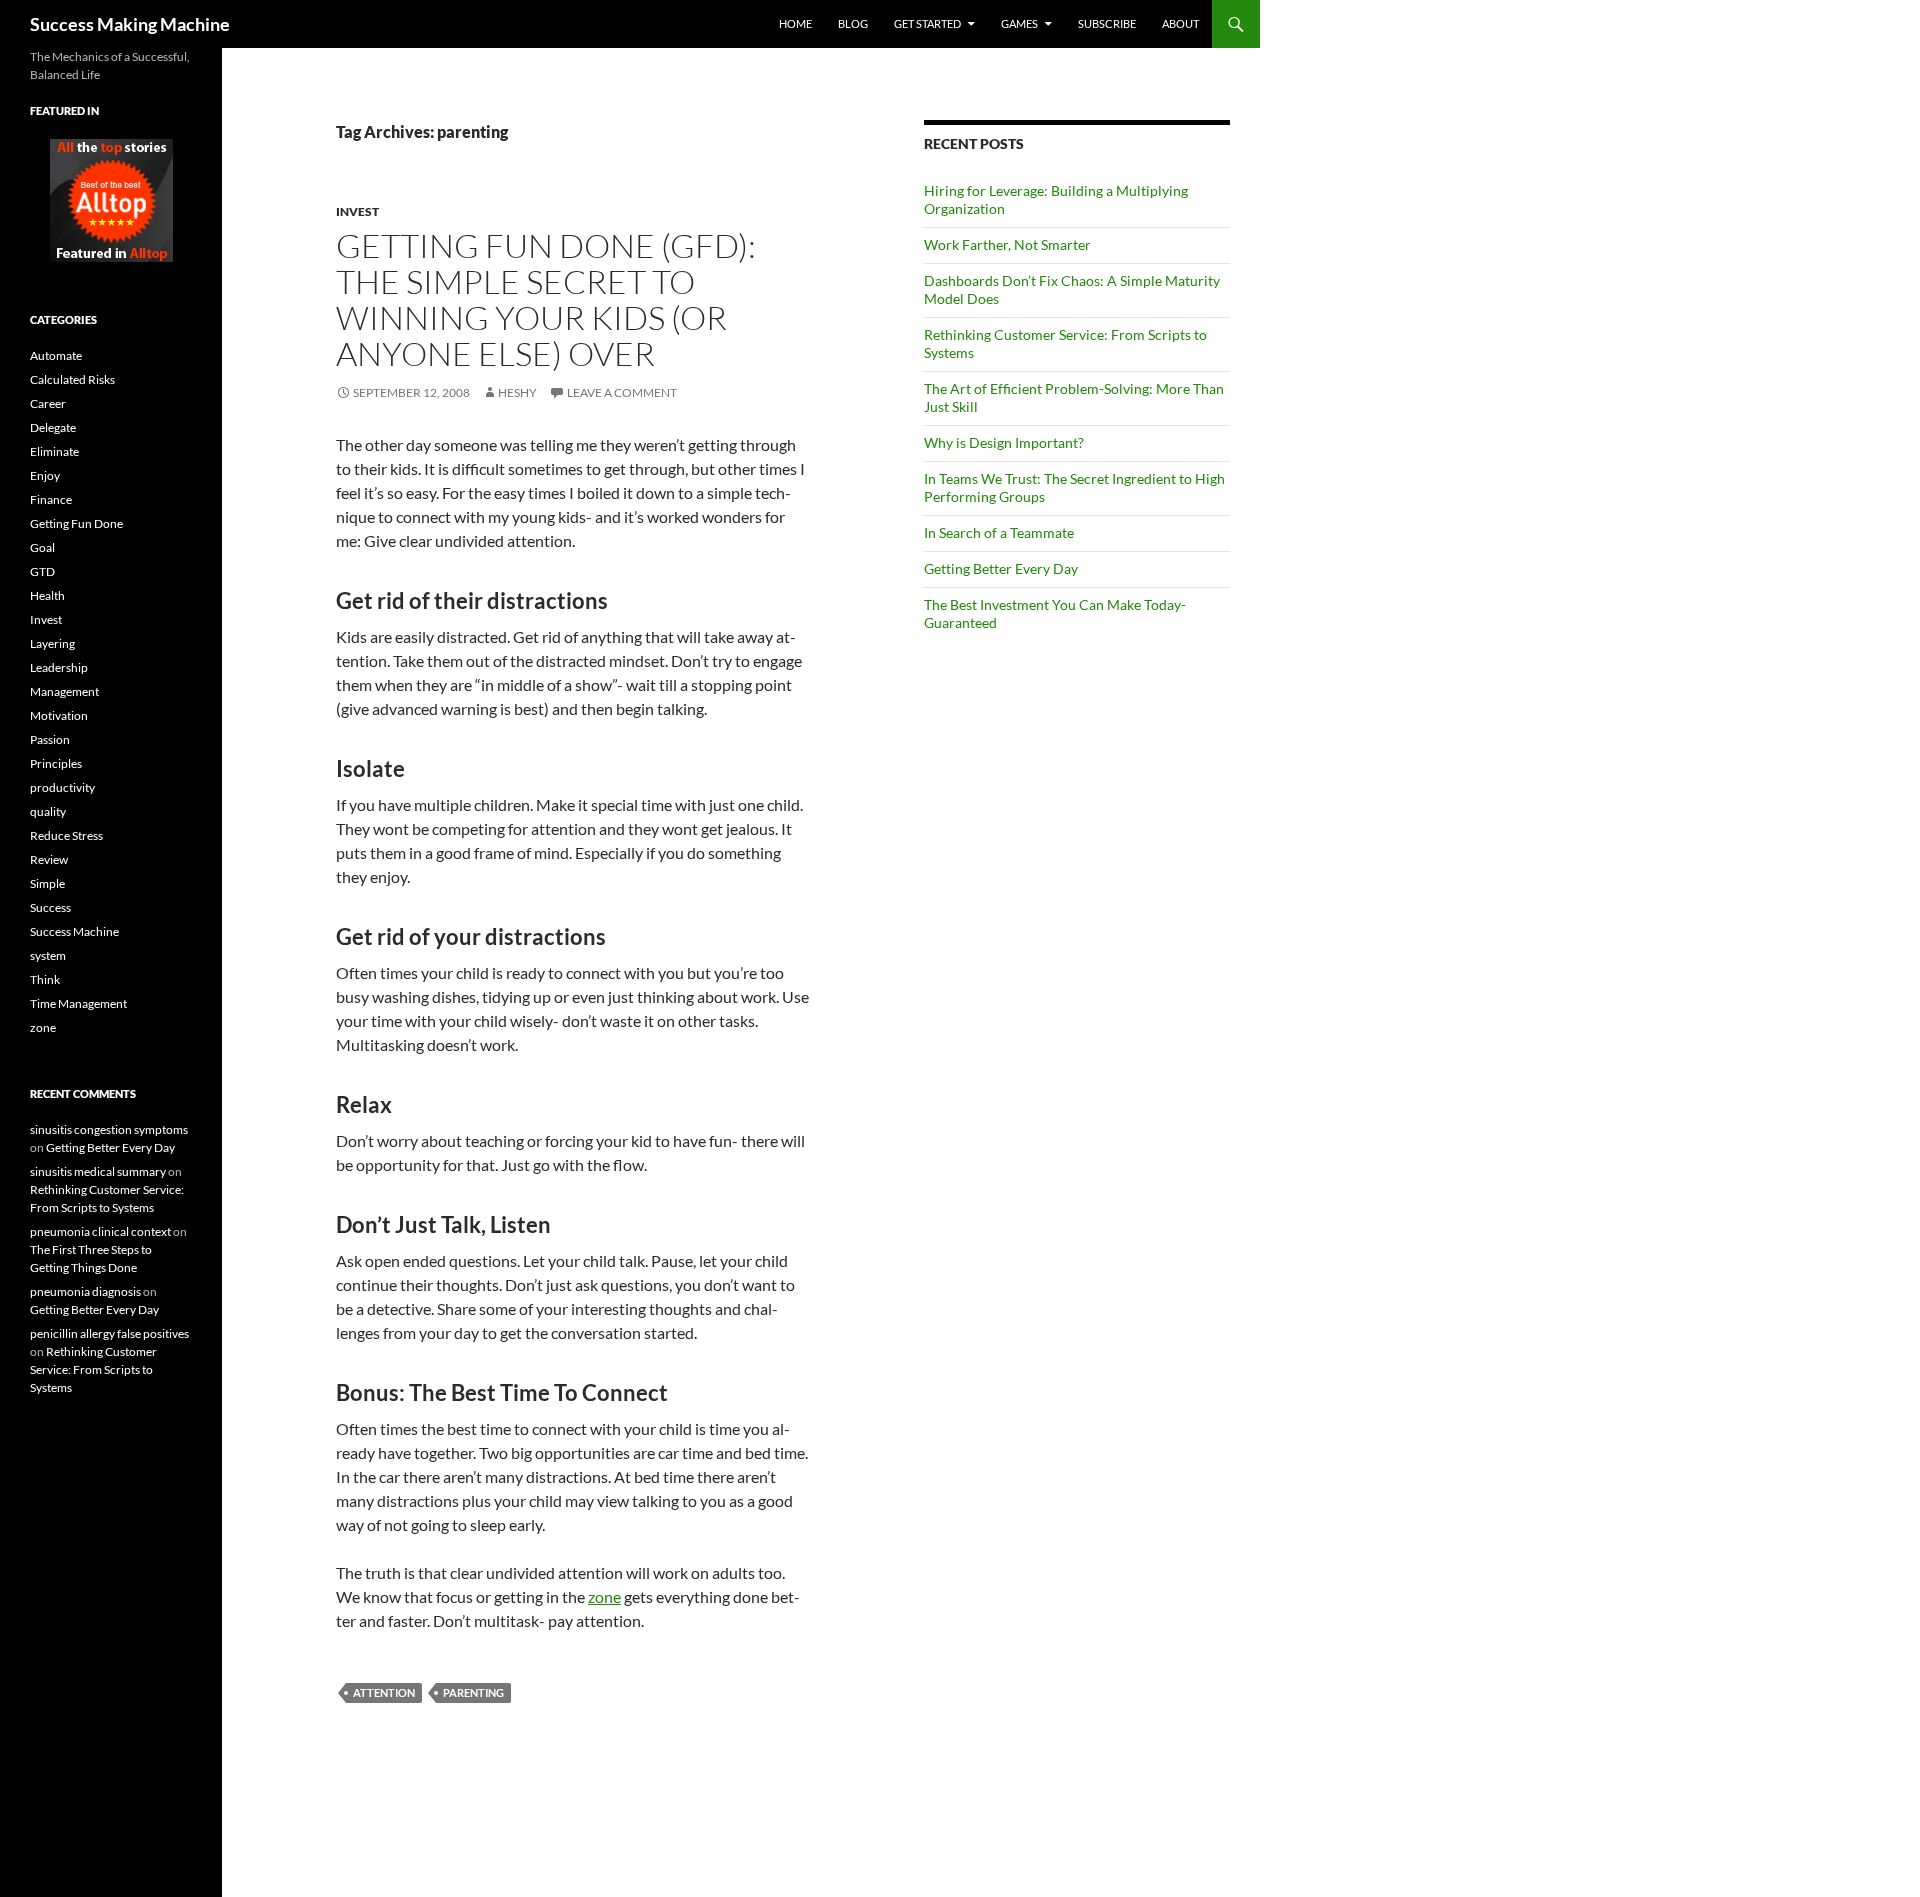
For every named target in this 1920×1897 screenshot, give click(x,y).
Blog (853, 23)
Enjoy (45, 475)
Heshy (517, 392)
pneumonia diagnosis (85, 1291)
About (1180, 23)
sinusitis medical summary (98, 1171)
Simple (47, 883)
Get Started (927, 23)
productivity (62, 787)
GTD (42, 571)
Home (795, 23)
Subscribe (1107, 23)
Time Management (78, 1003)
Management (64, 691)
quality (48, 811)
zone (604, 1596)
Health (47, 595)
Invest (357, 211)
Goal (42, 547)
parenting (473, 1692)
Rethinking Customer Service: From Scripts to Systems (93, 1369)
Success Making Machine (130, 24)
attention (384, 1692)
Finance (51, 499)
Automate (56, 355)
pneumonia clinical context (100, 1231)
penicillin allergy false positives (109, 1333)
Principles (56, 763)
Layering (52, 643)
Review (49, 859)
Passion (50, 739)
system (48, 955)
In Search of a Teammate (999, 532)
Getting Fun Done (76, 523)
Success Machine (74, 931)
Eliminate (54, 451)
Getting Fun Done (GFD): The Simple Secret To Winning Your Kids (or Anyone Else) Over (546, 299)
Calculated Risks (72, 379)
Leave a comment (622, 392)
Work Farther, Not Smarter (1007, 244)
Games (1019, 23)
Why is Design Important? (1004, 442)
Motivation (59, 715)
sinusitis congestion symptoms (109, 1129)
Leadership (59, 667)
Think (45, 979)
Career (48, 403)
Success (50, 907)
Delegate (53, 427)
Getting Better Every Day (1001, 568)
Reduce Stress (66, 835)
